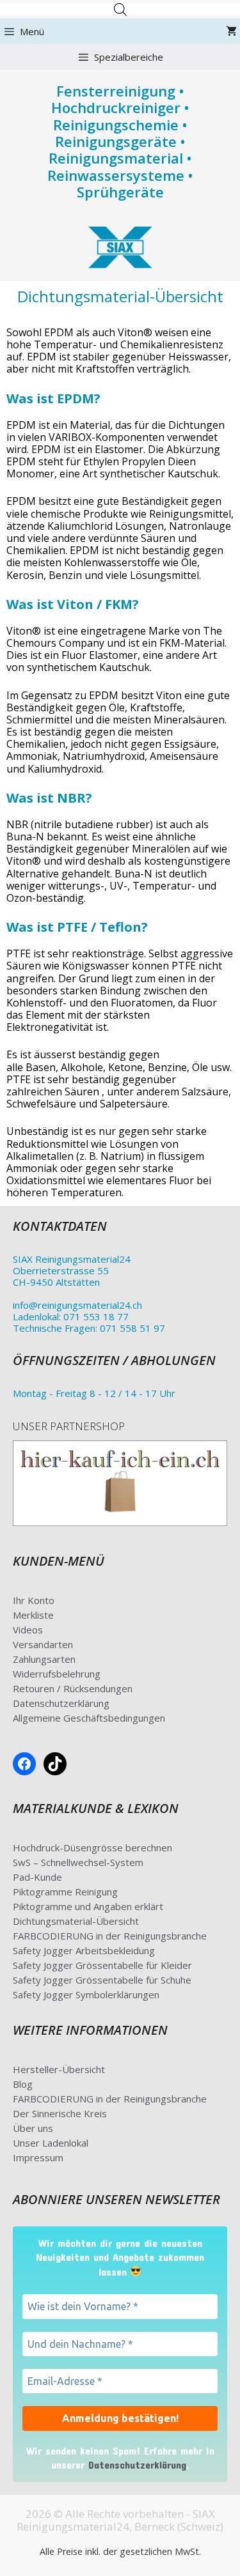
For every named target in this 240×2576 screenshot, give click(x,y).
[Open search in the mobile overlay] (120, 9)
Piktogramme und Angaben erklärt (88, 1906)
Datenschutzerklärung (61, 1703)
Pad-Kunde (37, 1877)
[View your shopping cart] (231, 31)
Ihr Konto (34, 1600)
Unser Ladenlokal (51, 2143)
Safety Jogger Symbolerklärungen (86, 1994)
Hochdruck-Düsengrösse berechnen (92, 1847)
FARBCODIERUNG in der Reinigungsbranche (110, 1936)
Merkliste (33, 1615)
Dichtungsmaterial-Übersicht (76, 1921)
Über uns (33, 2128)
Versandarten (43, 1644)
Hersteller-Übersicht (59, 2069)
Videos (28, 1630)
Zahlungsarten (44, 1659)
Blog (23, 2084)
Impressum (38, 2157)
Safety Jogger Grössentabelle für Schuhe (102, 1980)
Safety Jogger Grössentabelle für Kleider (102, 1965)
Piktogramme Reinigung (65, 1892)
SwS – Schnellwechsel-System (78, 1862)
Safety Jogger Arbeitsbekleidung (84, 1950)
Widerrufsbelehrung (57, 1674)
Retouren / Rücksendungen (73, 1688)
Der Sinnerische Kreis (60, 2113)
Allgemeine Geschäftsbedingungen (89, 1718)
